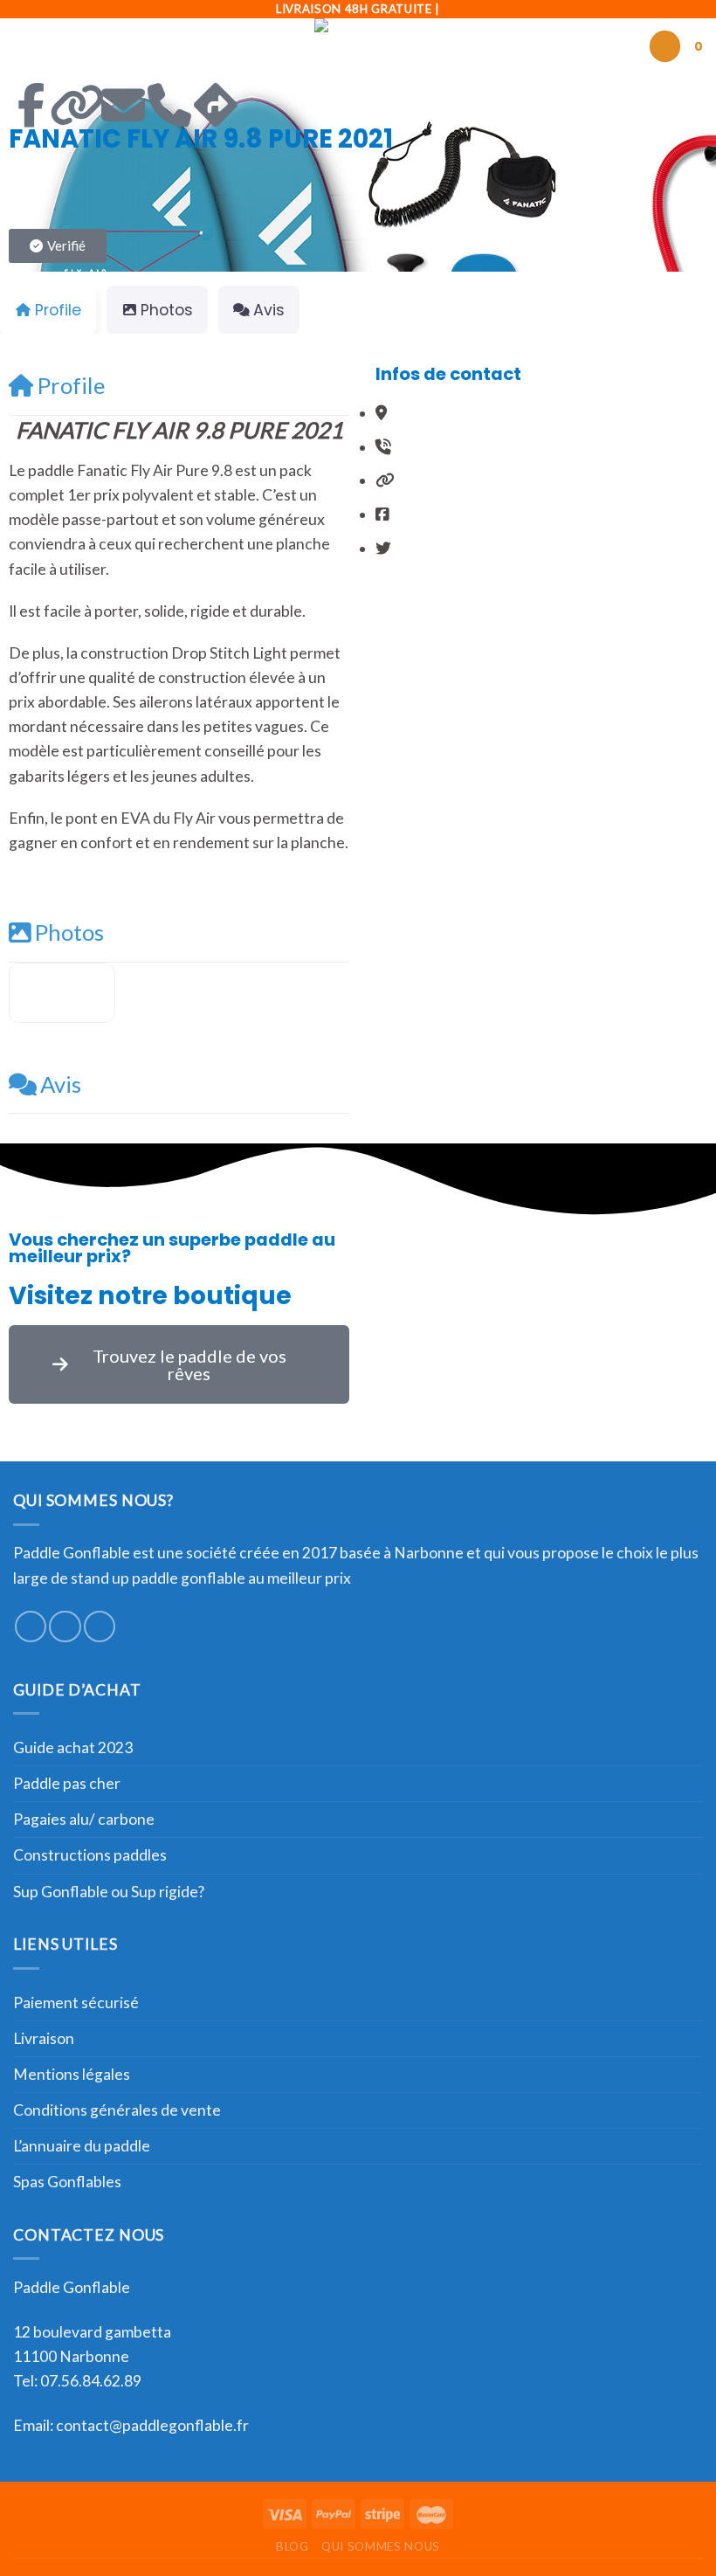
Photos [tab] (167, 310)
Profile (71, 385)
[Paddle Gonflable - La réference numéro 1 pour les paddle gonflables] (358, 46)
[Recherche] (665, 46)
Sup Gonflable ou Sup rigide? (109, 1892)
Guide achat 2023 (73, 1747)
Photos (69, 932)
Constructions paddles (90, 1855)
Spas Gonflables (67, 2182)
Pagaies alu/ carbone (84, 1819)
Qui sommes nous (381, 2546)
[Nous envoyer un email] (100, 1626)
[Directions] (216, 105)
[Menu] (25, 46)
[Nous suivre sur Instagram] (65, 1626)
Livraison (44, 2038)
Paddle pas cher (67, 1783)
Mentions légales (72, 2074)
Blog (293, 2546)
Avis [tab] (269, 310)
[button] (58, 246)
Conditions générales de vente (117, 2110)
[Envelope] (123, 105)
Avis (61, 1084)
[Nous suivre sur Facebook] (31, 1626)
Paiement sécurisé (76, 2003)
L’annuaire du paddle (82, 2146)
